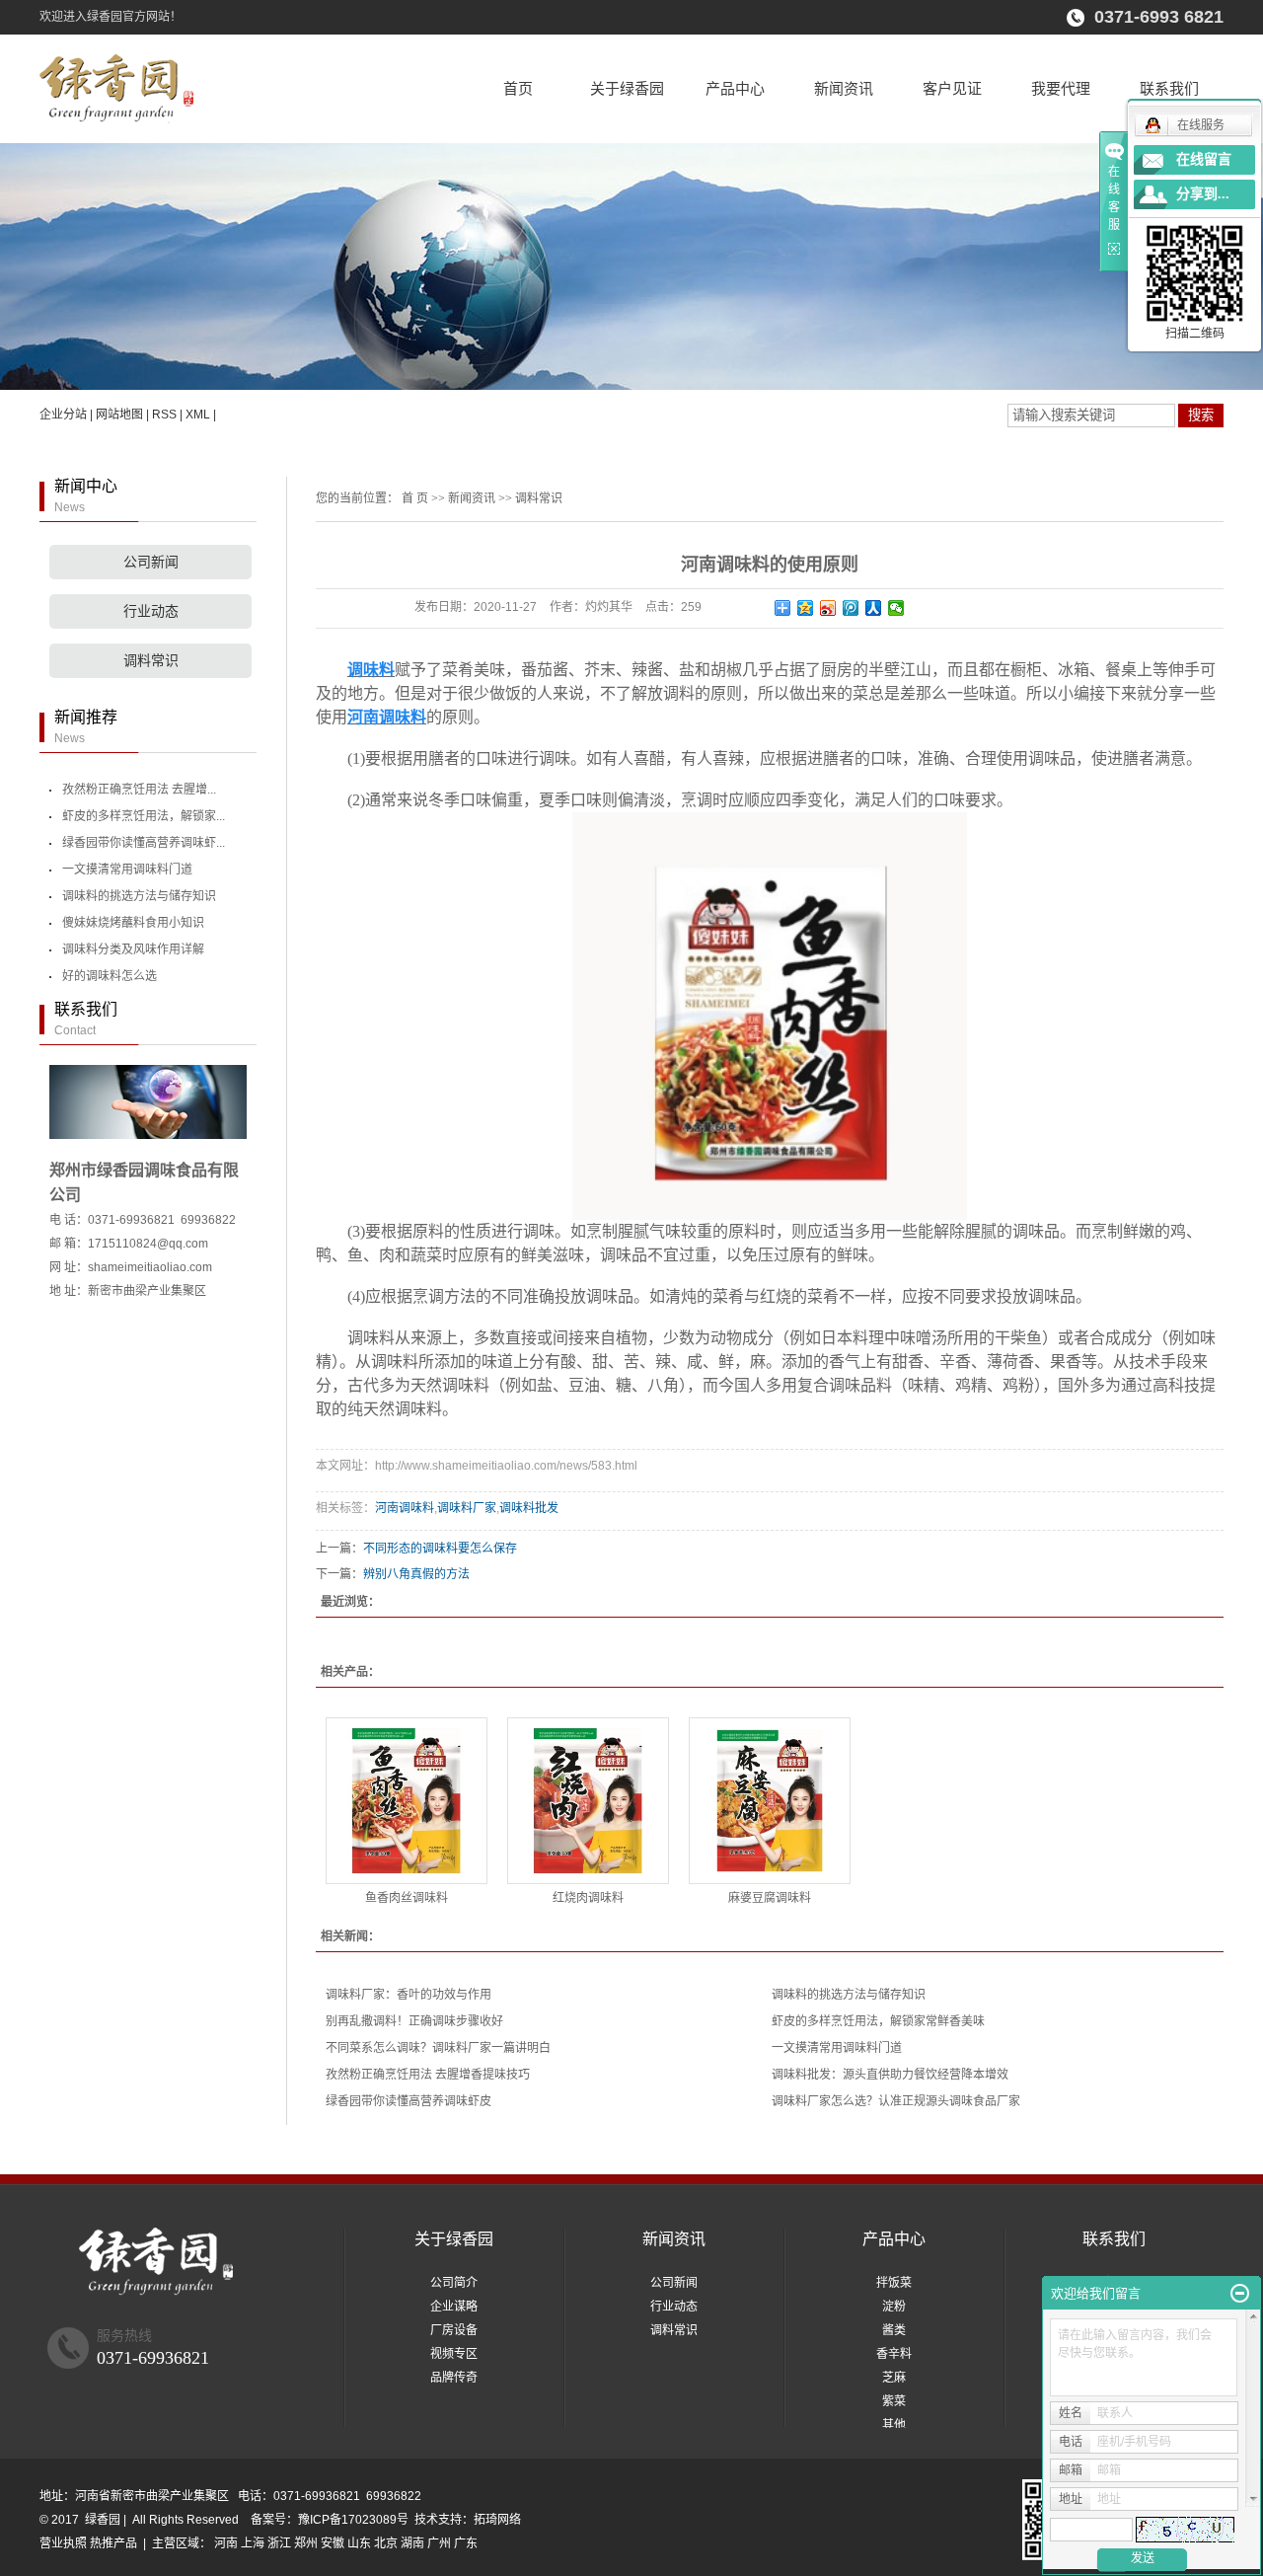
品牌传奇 (454, 2378)
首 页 (415, 498)
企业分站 (63, 415)
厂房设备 (454, 2330)
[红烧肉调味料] (588, 1801)
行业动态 (151, 611)
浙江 (279, 2543)
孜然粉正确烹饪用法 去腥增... (139, 790)
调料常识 (151, 661)
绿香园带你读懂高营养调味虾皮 (409, 2101)
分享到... (1203, 194)
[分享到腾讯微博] (851, 608)
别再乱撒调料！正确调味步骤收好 (414, 2021)
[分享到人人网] (874, 608)
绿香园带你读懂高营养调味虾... (144, 843)
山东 (359, 2543)
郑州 (306, 2543)
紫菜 (894, 2401)
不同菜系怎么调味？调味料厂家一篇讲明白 (438, 2048)
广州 (439, 2543)
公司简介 (454, 2283)
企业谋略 (454, 2307)
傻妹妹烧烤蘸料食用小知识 (133, 923)
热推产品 (113, 2543)
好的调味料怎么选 (110, 976)
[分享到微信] (896, 608)
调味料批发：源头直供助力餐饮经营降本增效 (890, 2075)
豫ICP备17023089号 (353, 2520)
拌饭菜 (894, 2283)
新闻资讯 (844, 88)
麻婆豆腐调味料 (770, 1898)
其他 (894, 2425)
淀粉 (894, 2307)
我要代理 (1061, 88)
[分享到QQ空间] (806, 608)
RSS (164, 415)
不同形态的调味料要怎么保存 (440, 1549)
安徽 (333, 2543)
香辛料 (894, 2354)
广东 (466, 2543)
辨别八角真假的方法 (416, 1574)
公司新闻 (151, 562)
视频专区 (454, 2354)
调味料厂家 (467, 1508)
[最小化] (1240, 2294)
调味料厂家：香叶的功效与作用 (409, 1995)
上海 (253, 2543)
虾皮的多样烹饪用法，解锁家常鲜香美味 (878, 2021)
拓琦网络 (497, 2520)
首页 (518, 88)
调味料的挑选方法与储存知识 (139, 896)
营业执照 (63, 2543)
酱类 (894, 2330)
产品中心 (735, 88)
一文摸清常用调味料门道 (127, 870)
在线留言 (1204, 159)
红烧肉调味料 (588, 1898)
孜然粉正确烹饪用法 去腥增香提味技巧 (428, 2075)
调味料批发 (529, 1508)
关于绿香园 (627, 88)
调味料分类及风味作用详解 (133, 949)
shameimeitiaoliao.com (150, 1267)
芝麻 (894, 2378)
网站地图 (119, 415)
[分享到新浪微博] (828, 608)
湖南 (412, 2543)
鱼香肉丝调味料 (407, 1898)
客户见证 (952, 88)
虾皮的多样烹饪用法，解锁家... (144, 816)
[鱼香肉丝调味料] (407, 1801)
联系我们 (1169, 88)
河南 (226, 2543)
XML (198, 415)
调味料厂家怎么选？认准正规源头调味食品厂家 (896, 2101)
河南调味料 (405, 1508)
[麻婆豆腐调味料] (770, 1801)
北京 (386, 2543)
